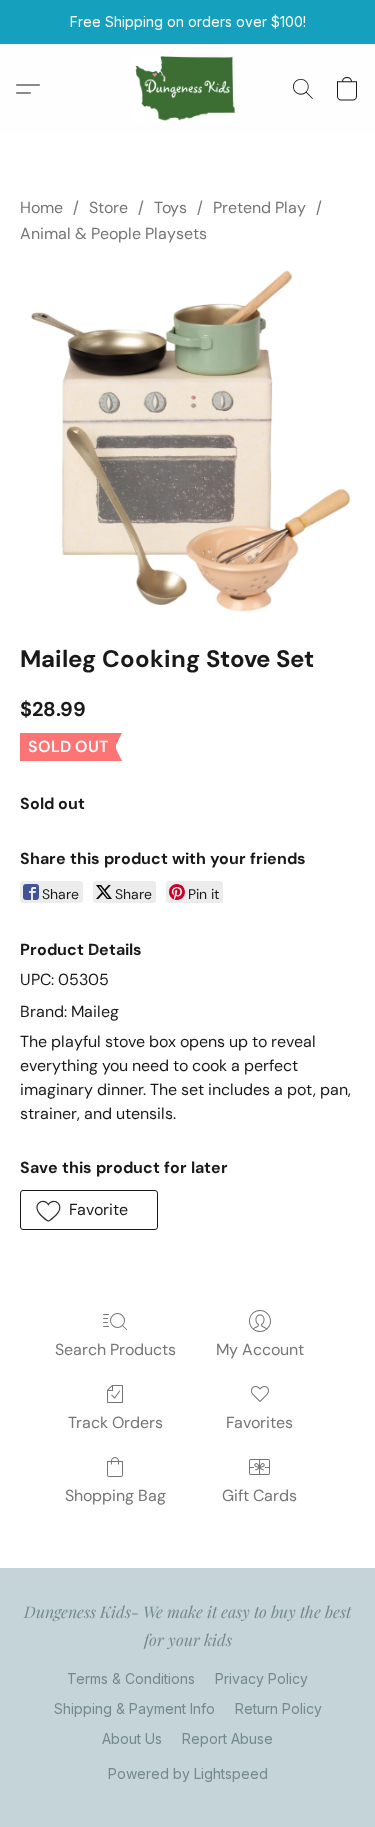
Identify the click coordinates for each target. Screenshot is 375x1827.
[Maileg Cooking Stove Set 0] (187, 440)
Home (41, 207)
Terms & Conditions (131, 1678)
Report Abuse (227, 1738)
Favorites (259, 1422)
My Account (260, 1349)
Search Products (115, 1349)
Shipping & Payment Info (134, 1708)
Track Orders (115, 1422)
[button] (187, 89)
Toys (170, 207)
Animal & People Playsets (113, 233)
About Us (132, 1738)
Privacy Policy (261, 1678)
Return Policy (278, 1708)
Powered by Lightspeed (188, 1773)
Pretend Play (259, 207)
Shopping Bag (115, 1495)
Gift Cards (259, 1495)
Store (108, 207)
